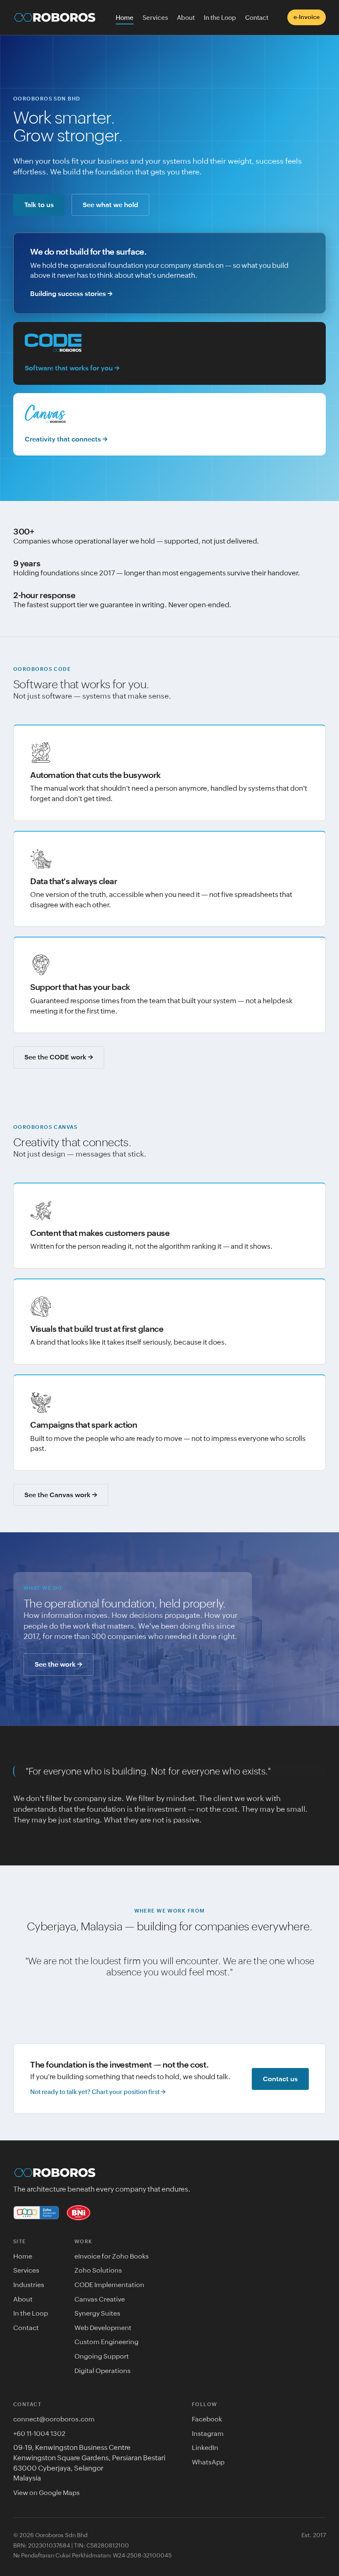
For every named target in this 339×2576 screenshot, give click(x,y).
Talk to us (39, 205)
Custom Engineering (106, 2342)
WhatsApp (208, 2462)
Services (155, 18)
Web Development (103, 2328)
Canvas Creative (100, 2299)
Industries (29, 2285)
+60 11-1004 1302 (39, 2433)
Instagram (208, 2433)
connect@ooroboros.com (54, 2419)
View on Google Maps (47, 2493)
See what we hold (110, 205)
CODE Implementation (109, 2285)
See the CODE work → (59, 1057)
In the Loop (220, 18)
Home (125, 18)
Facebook (207, 2419)
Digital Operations (103, 2371)
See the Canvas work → (61, 1495)
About (186, 18)
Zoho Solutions (98, 2270)
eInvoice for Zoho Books (112, 2256)
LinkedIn (205, 2447)
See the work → (58, 1664)
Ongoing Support (102, 2356)
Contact (257, 18)
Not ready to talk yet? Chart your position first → (98, 2092)
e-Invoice (307, 17)
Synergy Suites (97, 2313)
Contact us (280, 2079)
